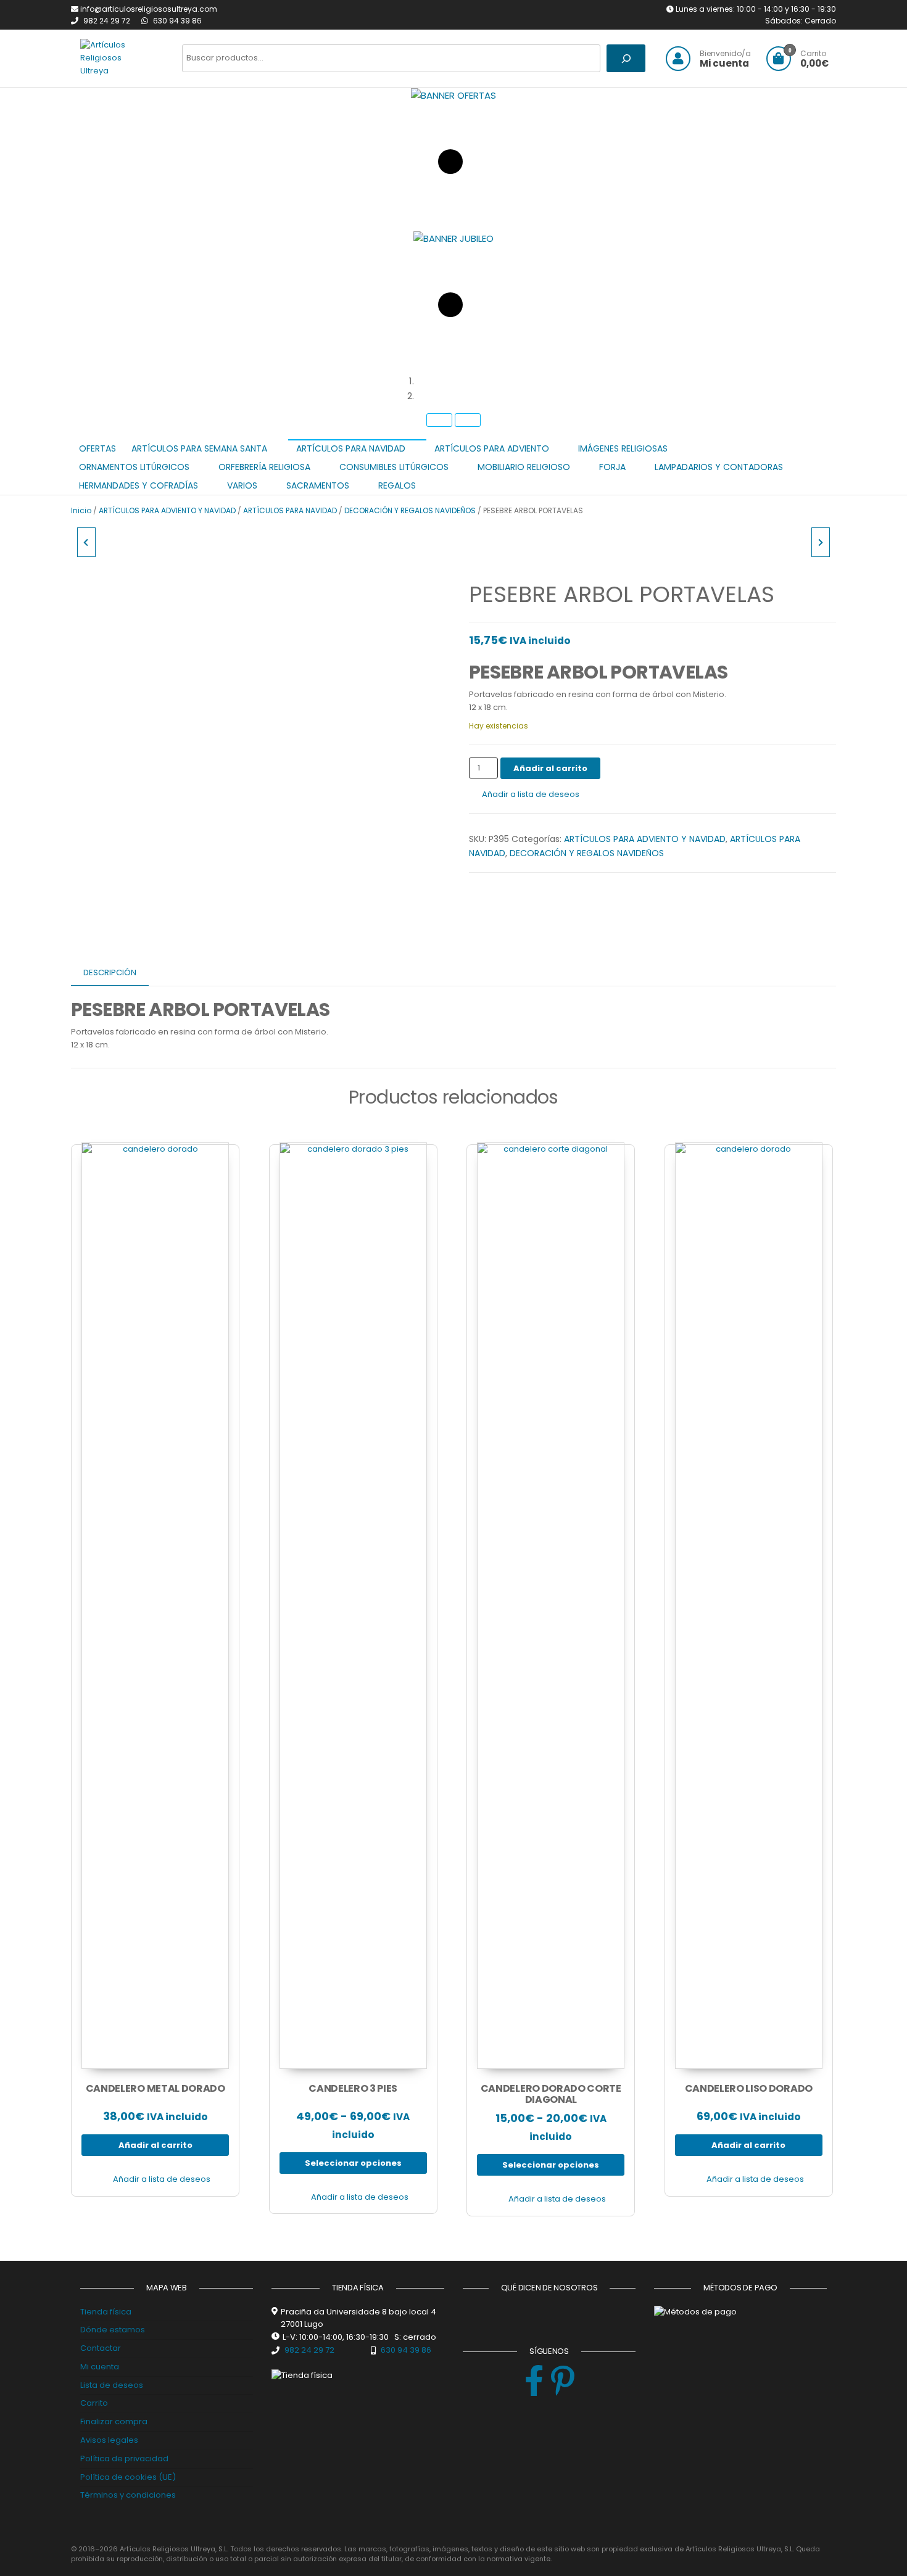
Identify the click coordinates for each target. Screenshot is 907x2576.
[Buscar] (626, 58)
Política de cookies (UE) (128, 2477)
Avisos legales (109, 2440)
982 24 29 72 (108, 21)
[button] (466, 381)
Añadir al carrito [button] (155, 2145)
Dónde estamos (113, 2330)
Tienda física (106, 2312)
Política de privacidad (124, 2458)
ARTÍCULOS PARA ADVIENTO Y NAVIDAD (167, 510)
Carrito (94, 2403)
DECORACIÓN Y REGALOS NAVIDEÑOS (410, 510)
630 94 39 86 (177, 21)
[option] (453, 159)
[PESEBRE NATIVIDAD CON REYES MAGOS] (821, 542)
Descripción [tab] (110, 972)
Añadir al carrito (550, 768)
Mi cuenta (100, 2367)
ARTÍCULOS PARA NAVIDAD (290, 510)
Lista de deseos (112, 2385)
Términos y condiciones (128, 2495)
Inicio (81, 510)
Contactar (101, 2348)
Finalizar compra (114, 2421)
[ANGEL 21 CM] (86, 542)
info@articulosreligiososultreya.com (149, 9)
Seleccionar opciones (353, 2163)
